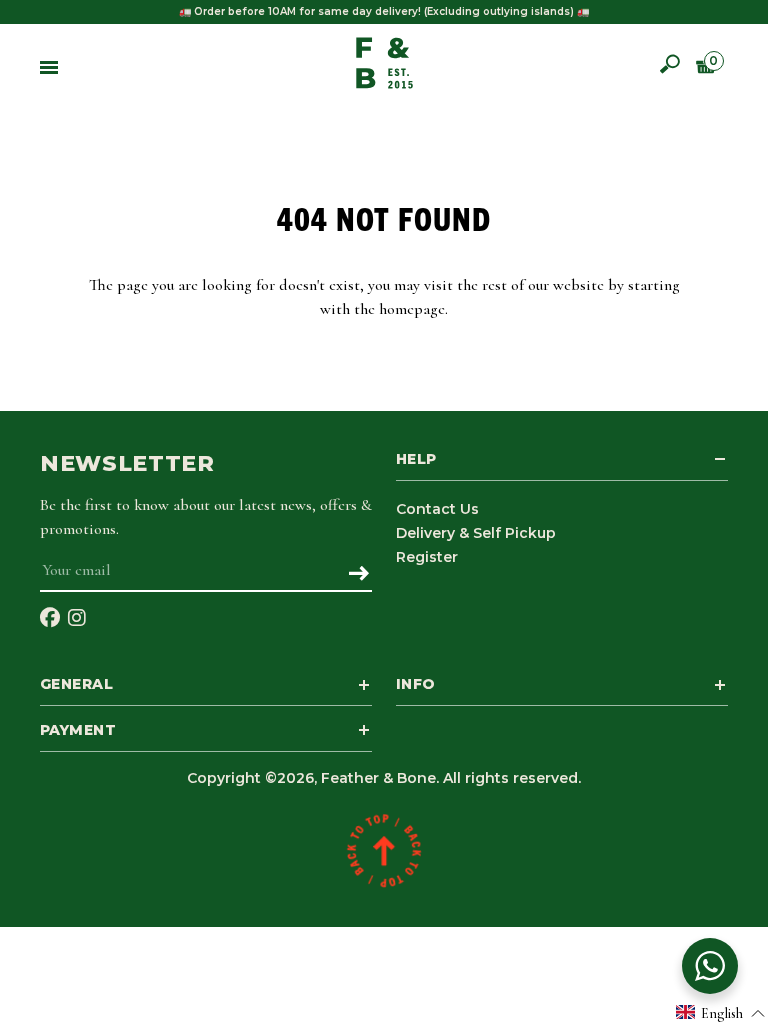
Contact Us (437, 509)
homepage (412, 309)
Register (427, 557)
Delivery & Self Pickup (476, 533)
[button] (721, 1012)
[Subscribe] (358, 575)
